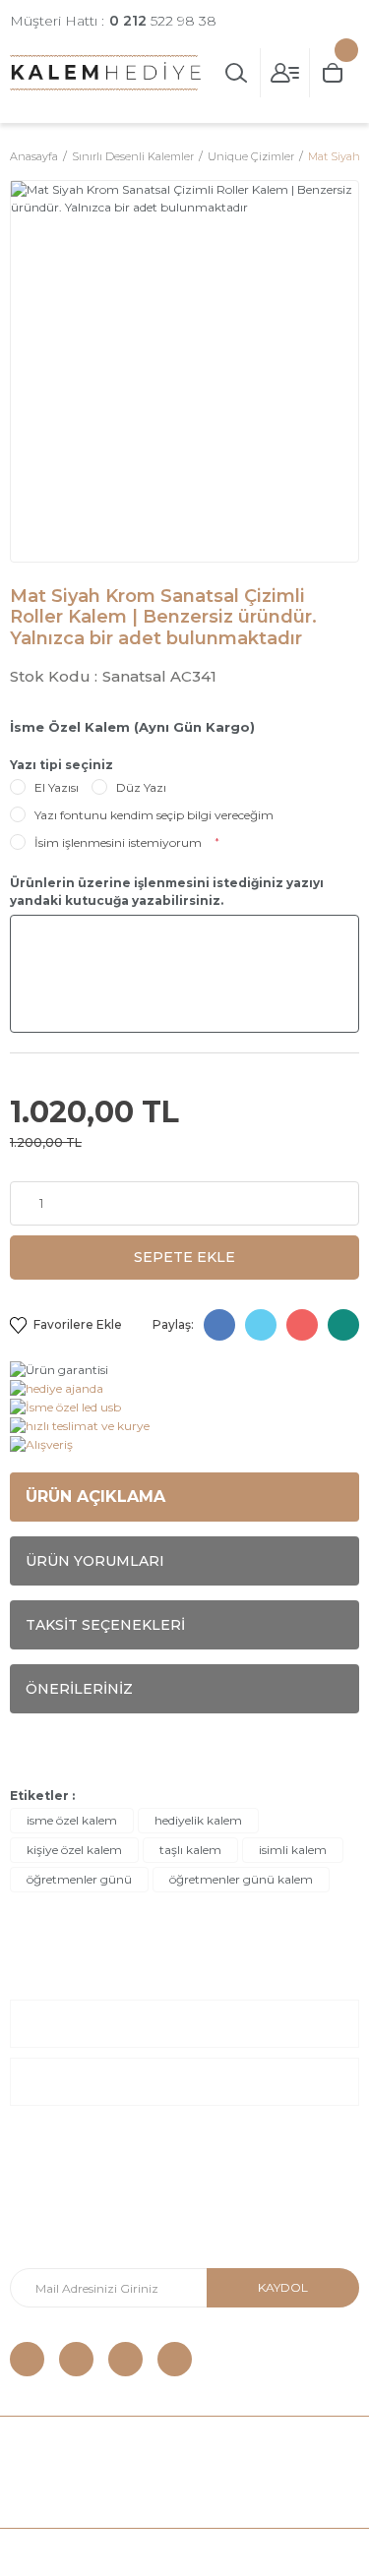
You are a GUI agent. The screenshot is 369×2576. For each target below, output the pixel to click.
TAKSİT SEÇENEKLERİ (105, 1625)
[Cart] (335, 73)
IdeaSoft (72, 2552)
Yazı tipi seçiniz (61, 765)
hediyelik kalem (198, 1820)
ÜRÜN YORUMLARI (95, 1561)
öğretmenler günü (79, 1879)
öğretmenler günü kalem (241, 1879)
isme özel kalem (72, 1820)
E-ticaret (138, 2552)
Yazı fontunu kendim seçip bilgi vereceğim (154, 815)
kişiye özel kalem (74, 1850)
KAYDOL (283, 2287)
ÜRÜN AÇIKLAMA (95, 1497)
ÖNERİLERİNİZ (79, 1689)
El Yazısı (57, 787)
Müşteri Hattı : (113, 21)
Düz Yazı (141, 787)
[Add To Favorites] (66, 1325)
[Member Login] (285, 73)
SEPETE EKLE (184, 1257)
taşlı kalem (190, 1850)
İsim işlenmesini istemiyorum (118, 842)
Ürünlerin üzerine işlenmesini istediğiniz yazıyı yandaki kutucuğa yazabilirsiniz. (167, 892)
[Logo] (106, 72)
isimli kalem (293, 1850)
